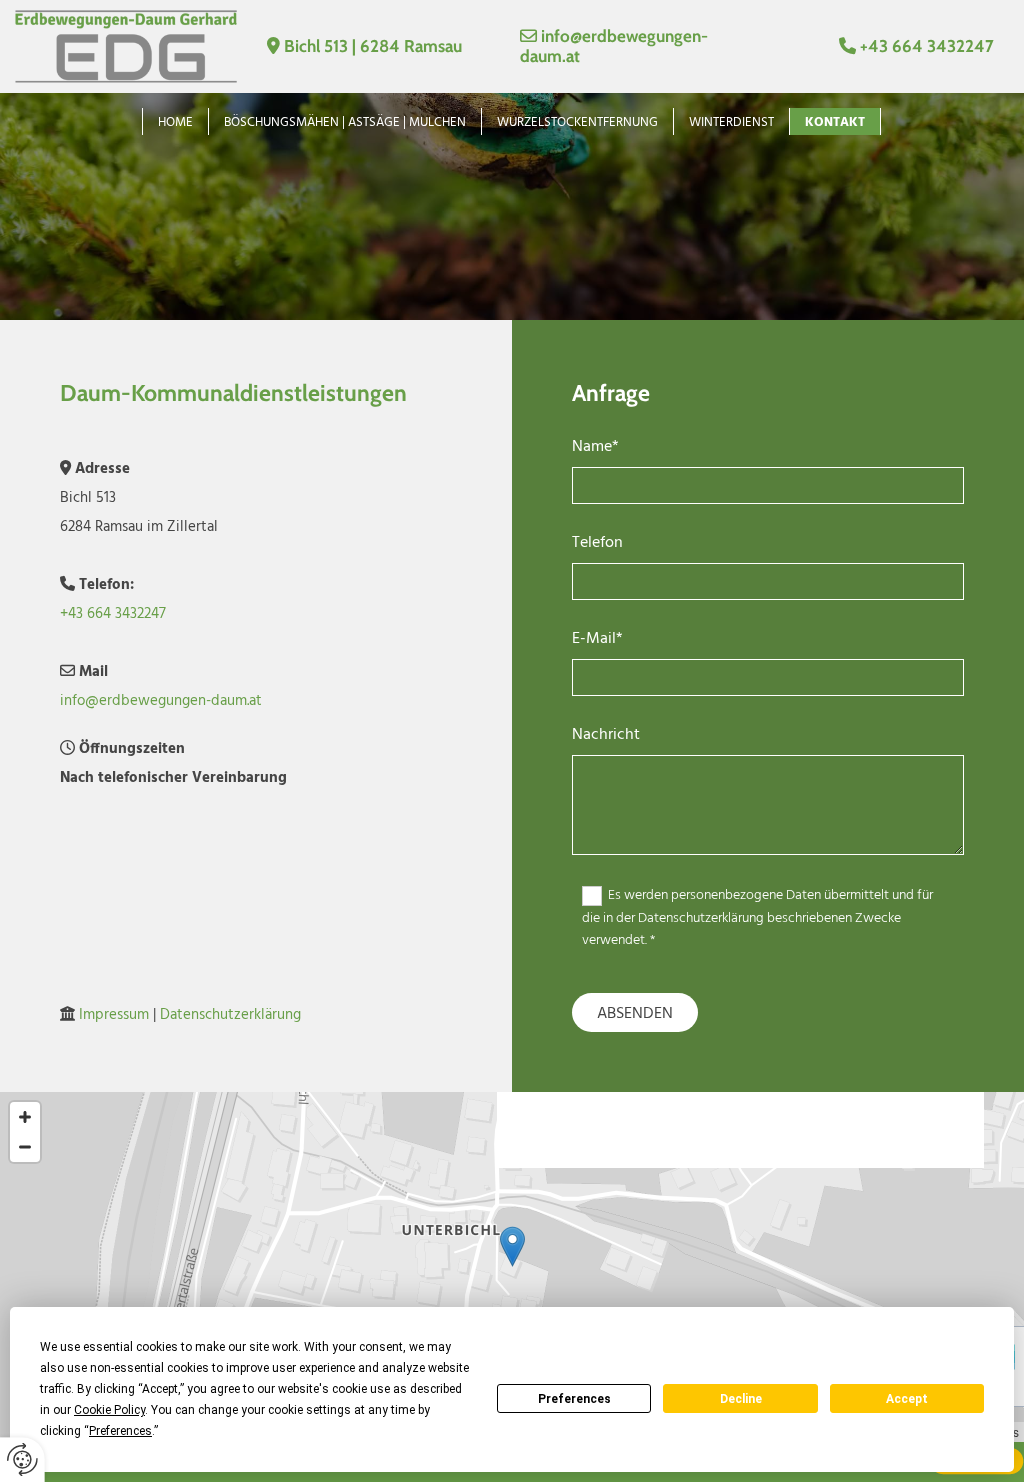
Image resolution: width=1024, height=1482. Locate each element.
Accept (907, 1399)
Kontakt (835, 122)
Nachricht (606, 735)
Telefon (597, 543)
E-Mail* (597, 639)
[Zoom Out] (25, 1147)
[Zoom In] (25, 1117)
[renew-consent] (22, 1459)
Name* (595, 447)
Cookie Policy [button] (109, 1410)
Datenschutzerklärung (230, 1015)
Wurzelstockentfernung (577, 122)
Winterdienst (731, 122)
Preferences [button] (120, 1431)
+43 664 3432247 (927, 46)
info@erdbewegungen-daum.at (161, 701)
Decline (741, 1399)
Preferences (574, 1399)
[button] (512, 1246)
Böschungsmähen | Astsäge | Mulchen (345, 122)
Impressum (114, 1015)
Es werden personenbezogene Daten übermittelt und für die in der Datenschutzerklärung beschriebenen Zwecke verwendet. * (757, 918)
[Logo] (126, 46)
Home (175, 122)
